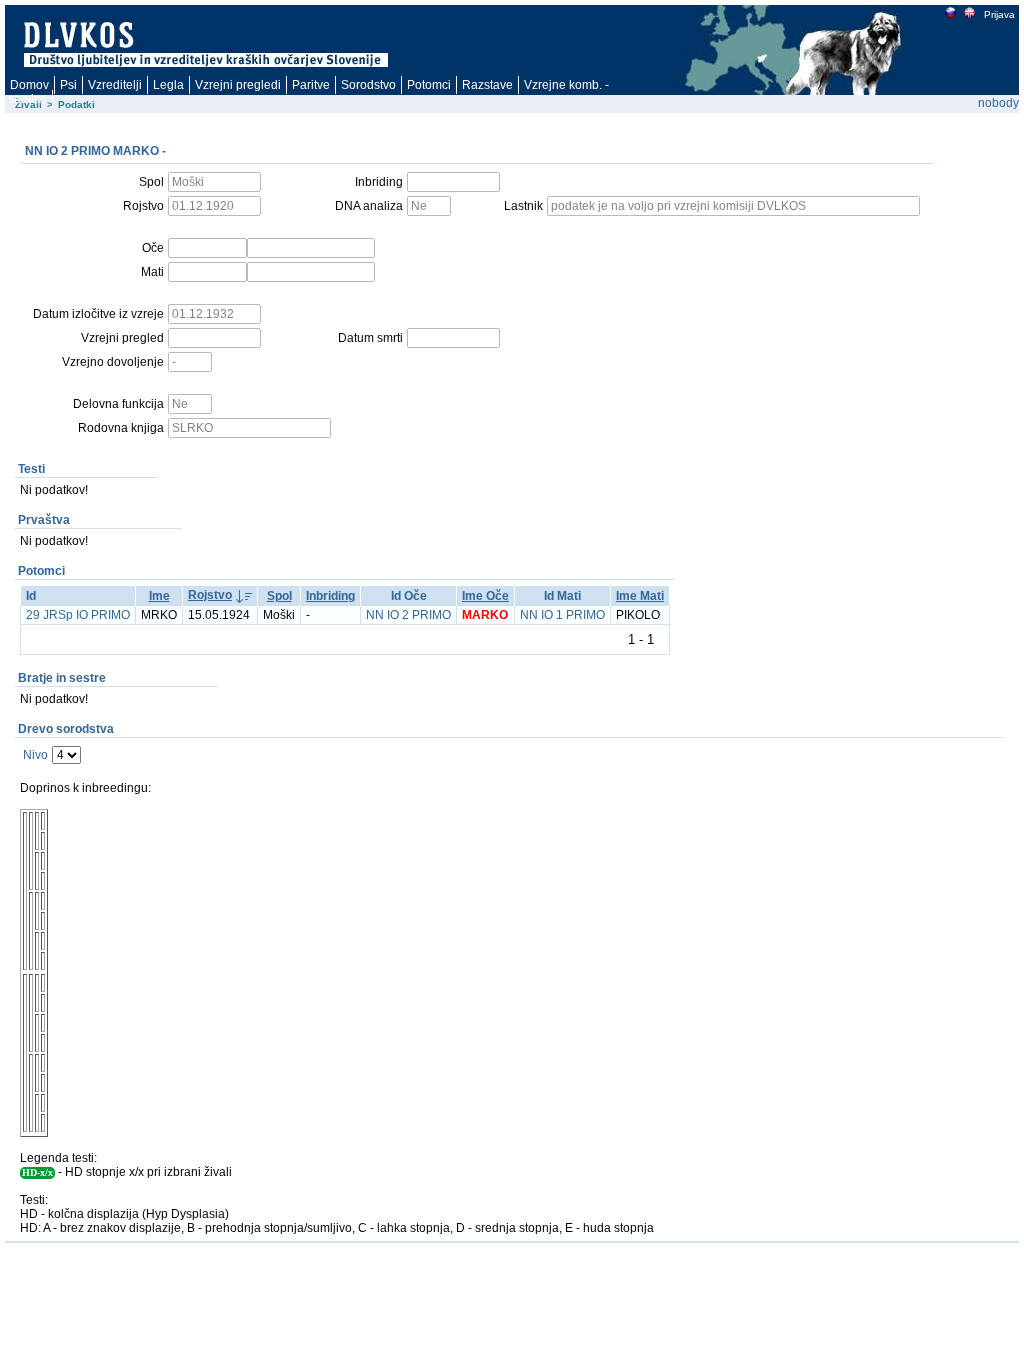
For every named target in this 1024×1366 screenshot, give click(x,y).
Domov (29, 85)
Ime (159, 596)
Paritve (311, 85)
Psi (68, 85)
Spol (279, 596)
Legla (168, 85)
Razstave (487, 85)
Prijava (999, 14)
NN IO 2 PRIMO (408, 615)
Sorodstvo (368, 85)
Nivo (35, 755)
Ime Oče (485, 596)
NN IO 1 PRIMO (562, 615)
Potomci (429, 85)
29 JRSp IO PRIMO (78, 615)
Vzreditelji (115, 85)
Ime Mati (640, 596)
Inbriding (330, 596)
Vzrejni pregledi (238, 85)
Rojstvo (210, 595)
